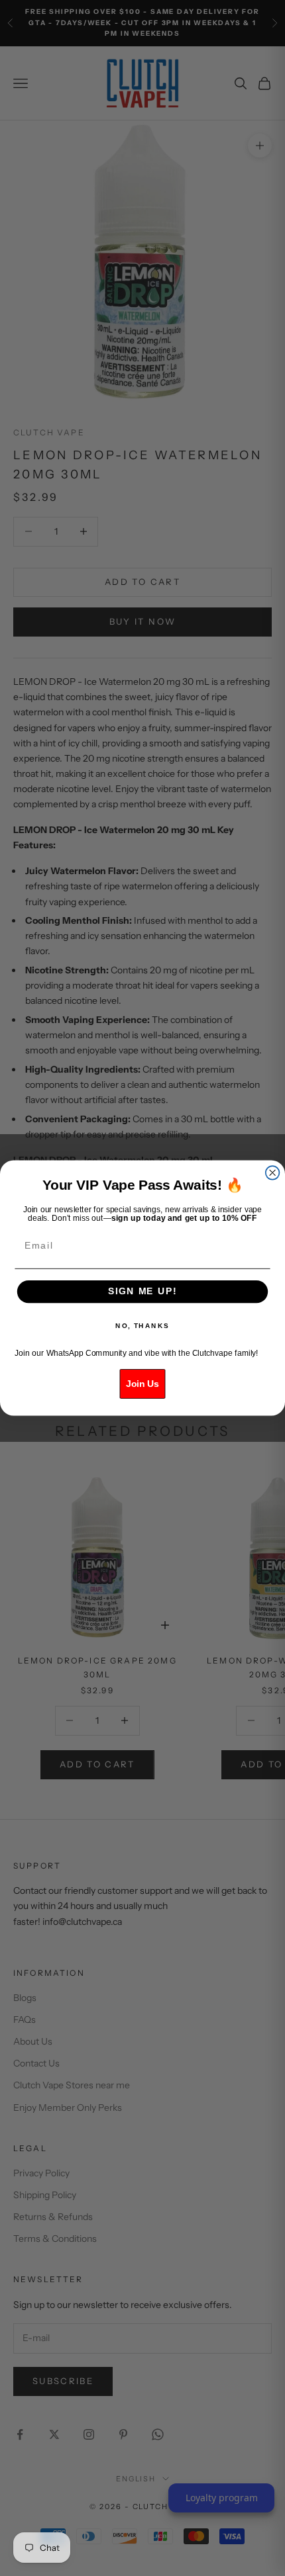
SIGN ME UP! (142, 1291)
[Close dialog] (273, 1173)
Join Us (142, 1384)
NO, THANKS (142, 1326)
